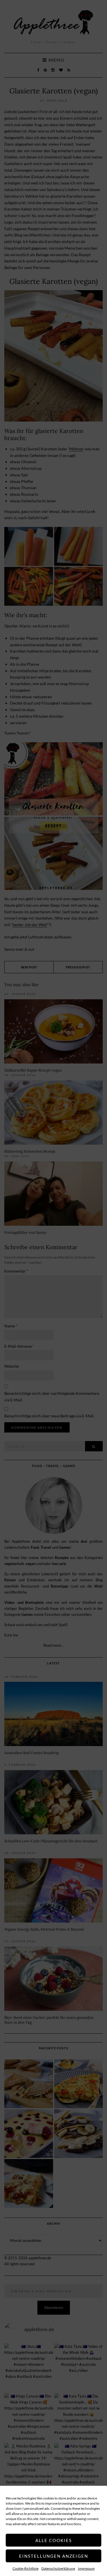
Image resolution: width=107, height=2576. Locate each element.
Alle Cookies (54, 2540)
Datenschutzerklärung (58, 2568)
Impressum (86, 2568)
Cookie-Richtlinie (26, 2568)
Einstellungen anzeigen (54, 2556)
